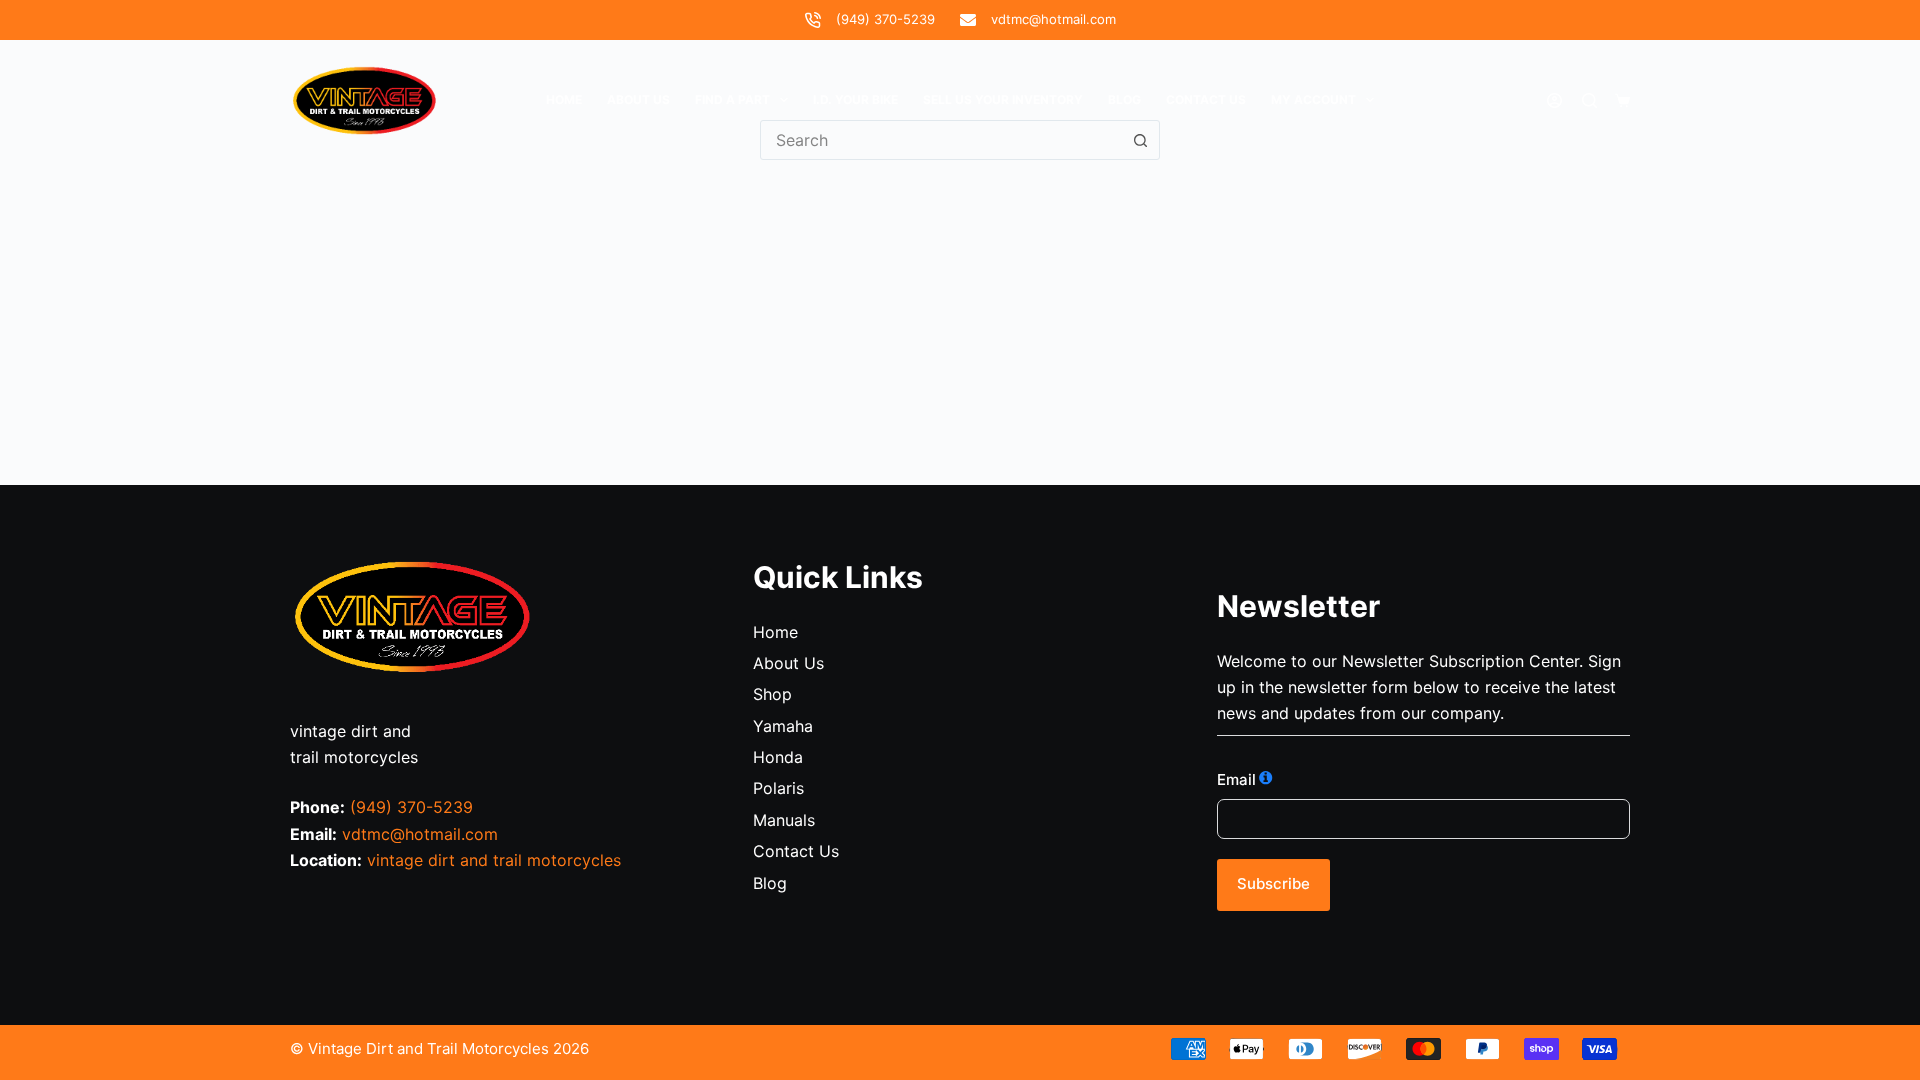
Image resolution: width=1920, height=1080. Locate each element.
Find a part (732, 99)
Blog (1124, 99)
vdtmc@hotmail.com (1053, 19)
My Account (1313, 99)
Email (1236, 779)
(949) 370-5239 (885, 19)
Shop (772, 694)
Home (564, 99)
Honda (778, 757)
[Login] (1554, 100)
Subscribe (1273, 883)
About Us (638, 99)
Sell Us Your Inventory (1003, 99)
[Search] (1589, 100)
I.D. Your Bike (855, 99)
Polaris (778, 788)
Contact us (1206, 99)
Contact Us (796, 851)
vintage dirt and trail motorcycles (494, 860)
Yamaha (783, 726)
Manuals (784, 820)
